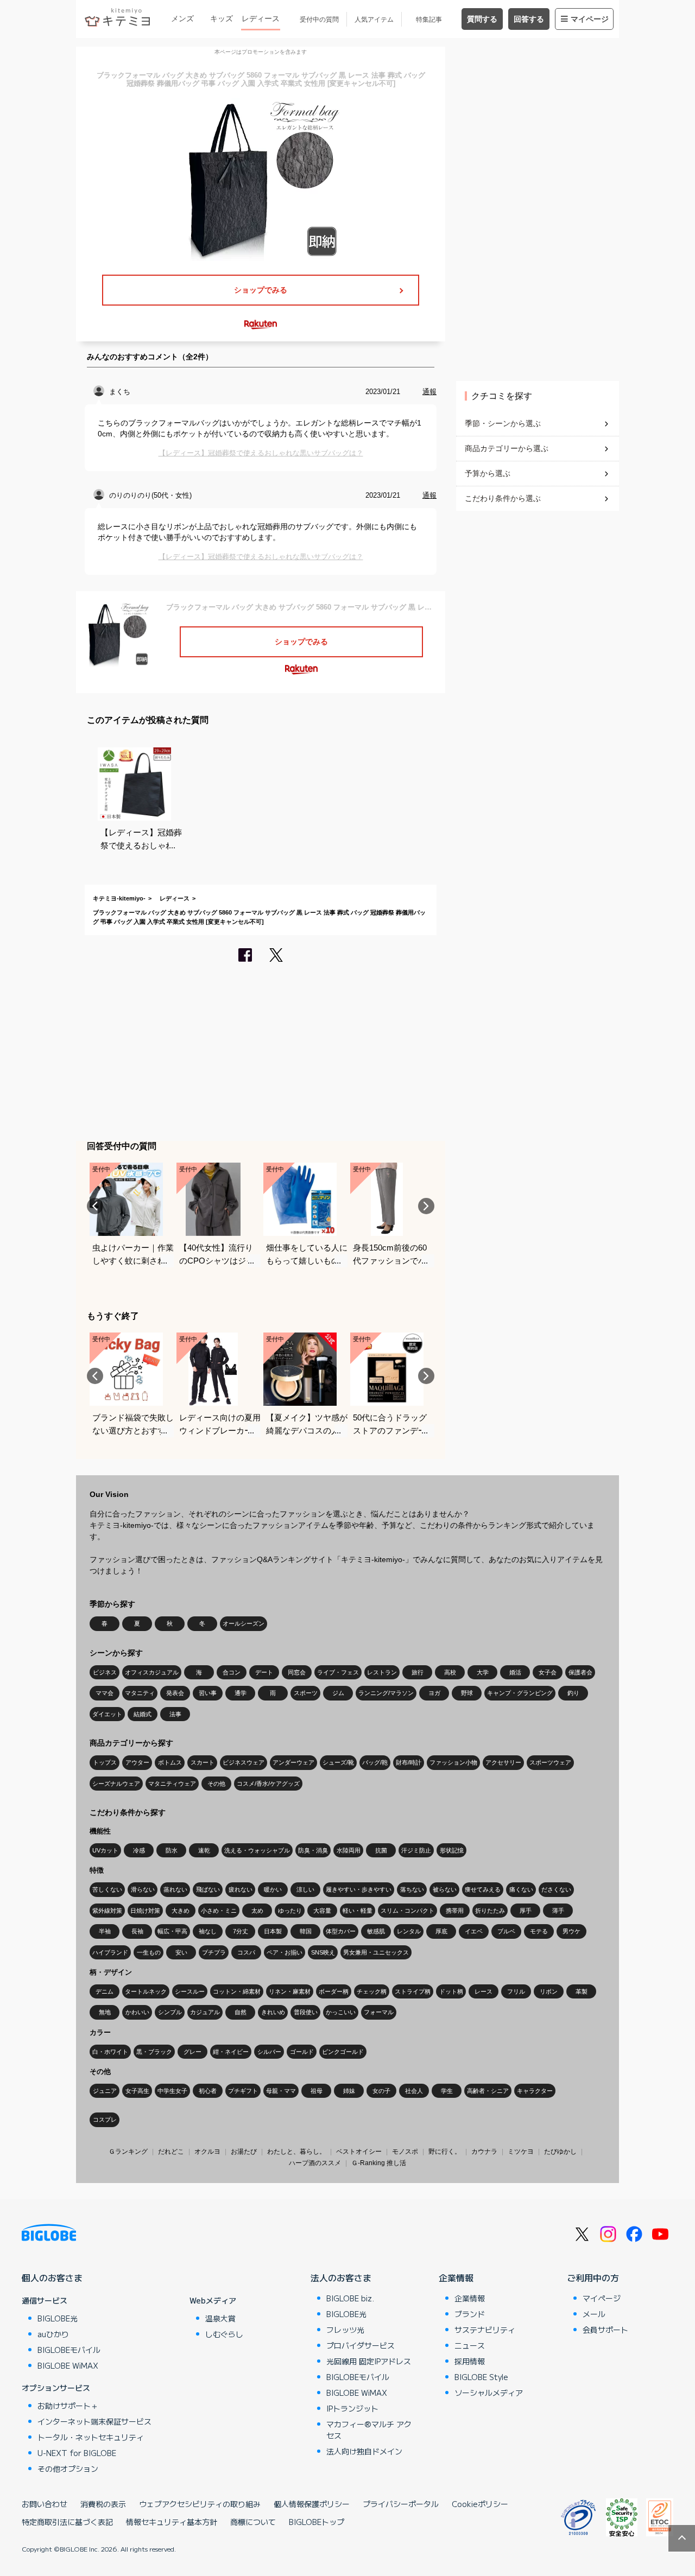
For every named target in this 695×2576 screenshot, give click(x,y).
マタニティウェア (172, 1784)
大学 (483, 1672)
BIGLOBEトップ (317, 2522)
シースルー (190, 1991)
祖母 (317, 2091)
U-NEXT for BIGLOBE (77, 2453)
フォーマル (379, 2012)
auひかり (53, 2334)
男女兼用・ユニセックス (376, 1952)
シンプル (170, 2012)
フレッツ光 (345, 2330)
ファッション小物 (453, 1762)
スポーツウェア (550, 1762)
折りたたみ (490, 1911)
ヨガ (434, 1693)
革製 (582, 1991)
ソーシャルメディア (489, 2393)
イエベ (474, 1931)
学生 (447, 2091)
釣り (573, 1693)
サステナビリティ (485, 2330)
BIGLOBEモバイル (69, 2350)
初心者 (208, 2091)
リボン (549, 1991)
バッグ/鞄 (375, 1762)
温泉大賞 (220, 2318)
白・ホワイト (110, 2052)
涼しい (305, 1889)
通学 (241, 1693)
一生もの (149, 1952)
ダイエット (107, 1714)
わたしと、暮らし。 (296, 2152)
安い (181, 1952)
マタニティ (140, 1693)
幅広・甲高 (172, 1931)
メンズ (182, 18)
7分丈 (241, 1931)
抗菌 (381, 1850)
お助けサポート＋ (68, 2406)
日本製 (273, 1931)
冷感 (139, 1850)
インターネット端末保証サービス (94, 2421)
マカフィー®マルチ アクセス (369, 2430)
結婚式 (143, 1714)
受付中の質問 (319, 20)
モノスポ (405, 2152)
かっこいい (341, 2012)
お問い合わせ (45, 2504)
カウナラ (484, 2152)
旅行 (418, 1672)
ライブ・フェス (338, 1672)
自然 (241, 2012)
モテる (539, 1931)
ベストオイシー (359, 2152)
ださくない (556, 1889)
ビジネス (105, 1672)
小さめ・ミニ (219, 1911)
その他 (216, 1784)
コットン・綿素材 (237, 1991)
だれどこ (171, 2152)
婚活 (515, 1672)
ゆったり (290, 1911)
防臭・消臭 (313, 1850)
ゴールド (302, 2052)
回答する (529, 19)
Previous (95, 1206)
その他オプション (68, 2469)
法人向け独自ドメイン (364, 2451)
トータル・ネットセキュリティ (91, 2437)
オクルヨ (207, 2152)
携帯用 (455, 1911)
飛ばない (208, 1889)
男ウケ (571, 1931)
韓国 (306, 1931)
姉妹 (349, 2091)
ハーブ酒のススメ (315, 2163)
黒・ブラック (154, 2052)
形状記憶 (452, 1850)
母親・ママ (281, 2091)
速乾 (204, 1850)
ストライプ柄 (413, 1991)
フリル (516, 1991)
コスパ (246, 1952)
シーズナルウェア (116, 1784)
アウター (137, 1762)
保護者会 (580, 1672)
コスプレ (105, 2120)
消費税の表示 (103, 2504)
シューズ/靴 (338, 1762)
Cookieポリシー (480, 2504)
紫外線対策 (107, 1911)
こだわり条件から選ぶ (503, 498)
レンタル (409, 1931)
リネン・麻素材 (290, 1991)
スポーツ (306, 1693)
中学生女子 (172, 2091)
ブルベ (506, 1931)
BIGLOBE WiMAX (68, 2365)
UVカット (105, 1850)
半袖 (105, 1931)
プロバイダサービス (361, 2345)
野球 (467, 1693)
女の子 (381, 2091)
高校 (450, 1672)
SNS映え (323, 1952)
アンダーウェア (293, 1762)
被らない (445, 1889)
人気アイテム (374, 20)
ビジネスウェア (244, 1762)
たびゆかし (560, 2152)
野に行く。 (445, 2152)
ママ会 (105, 1693)
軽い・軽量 (358, 1911)
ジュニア (105, 2091)
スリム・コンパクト (407, 1911)
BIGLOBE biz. (350, 2298)
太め (257, 1911)
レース (484, 1991)
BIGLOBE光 (58, 2318)
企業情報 (456, 2277)
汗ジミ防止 (416, 1850)
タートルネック (146, 1991)
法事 (175, 1714)
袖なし (208, 1931)
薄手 (558, 1911)
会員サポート (605, 2330)
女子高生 (137, 2091)
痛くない (521, 1889)
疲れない (241, 1889)
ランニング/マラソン (386, 1693)
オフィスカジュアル (152, 1672)
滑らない (143, 1889)
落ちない (412, 1889)
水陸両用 (349, 1850)
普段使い (306, 2012)
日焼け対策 (145, 1911)
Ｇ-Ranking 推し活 (379, 2163)
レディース (261, 18)
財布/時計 (409, 1762)
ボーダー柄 (334, 1991)
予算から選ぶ (488, 473)
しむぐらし (224, 2334)
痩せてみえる (483, 1889)
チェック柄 (372, 1991)
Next (426, 1206)
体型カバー (341, 1931)
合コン (232, 1672)
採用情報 (470, 2361)
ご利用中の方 (593, 2277)
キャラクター (535, 2091)
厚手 (526, 1911)
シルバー (269, 2052)
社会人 (414, 2091)
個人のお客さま (52, 2277)
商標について (253, 2522)
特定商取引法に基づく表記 (67, 2522)
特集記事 (429, 20)
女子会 (548, 1672)
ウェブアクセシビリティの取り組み (200, 2504)
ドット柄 (451, 1991)
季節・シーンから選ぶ (503, 423)
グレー (192, 2052)
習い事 (208, 1693)
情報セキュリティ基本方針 (172, 2522)
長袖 (137, 1931)
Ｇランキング (128, 2152)
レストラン (382, 1672)
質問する (482, 19)
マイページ (590, 19)
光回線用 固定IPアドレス (369, 2361)
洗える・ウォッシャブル (257, 1850)
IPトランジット (352, 2408)
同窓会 (297, 1672)
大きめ (181, 1911)
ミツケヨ (521, 2152)
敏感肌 (376, 1931)
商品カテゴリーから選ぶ (507, 448)
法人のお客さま (341, 2277)
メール (594, 2314)
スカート (203, 1762)
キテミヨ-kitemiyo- (119, 898)
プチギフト (243, 2091)
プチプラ (214, 1952)
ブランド (470, 2314)
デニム (105, 1991)
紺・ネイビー (231, 2052)
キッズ (222, 18)
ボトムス (170, 1762)
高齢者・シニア (488, 2091)
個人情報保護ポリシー (312, 2504)
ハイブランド (110, 1952)
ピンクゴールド (343, 2052)
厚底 (441, 1931)
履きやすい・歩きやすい (359, 1889)
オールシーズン (244, 1623)
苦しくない (107, 1889)
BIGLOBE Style (481, 2377)
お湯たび (244, 2152)
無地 (105, 2012)
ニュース (470, 2345)
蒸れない (175, 1889)
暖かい (273, 1889)
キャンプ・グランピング (520, 1693)
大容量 (322, 1911)
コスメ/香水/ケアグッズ (268, 1784)
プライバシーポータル (401, 2504)
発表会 (175, 1693)
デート (264, 1672)
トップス (105, 1762)
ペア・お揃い (285, 1952)
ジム (338, 1693)
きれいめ (273, 2012)
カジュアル (205, 2012)
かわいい (137, 2012)
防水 (172, 1850)
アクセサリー (503, 1762)
